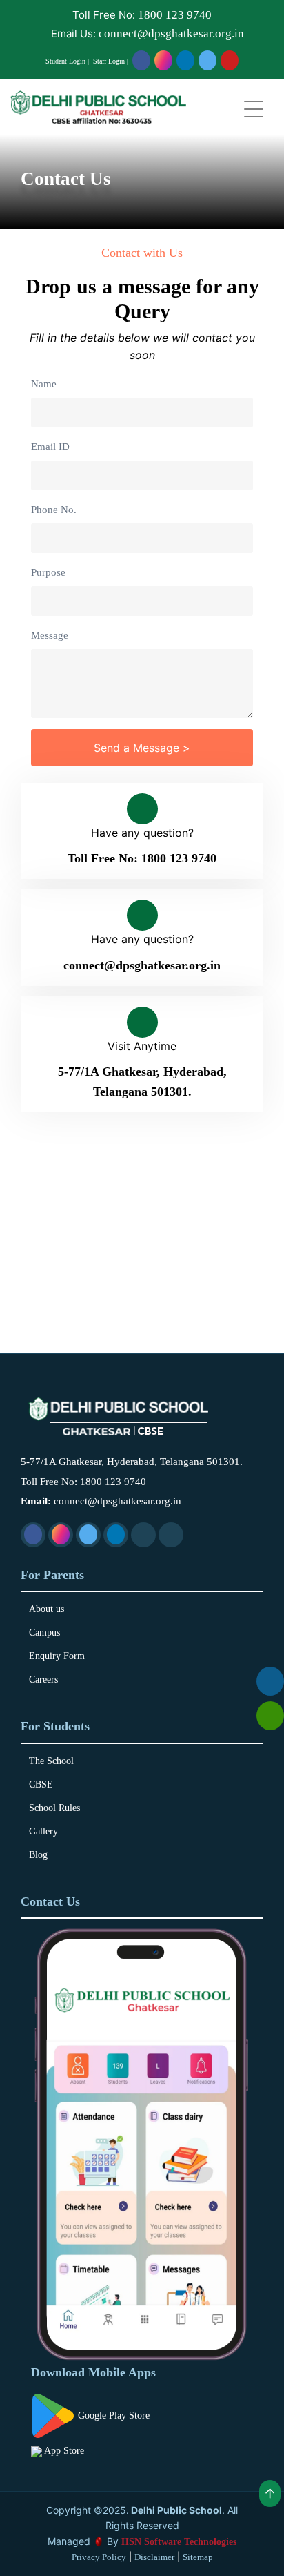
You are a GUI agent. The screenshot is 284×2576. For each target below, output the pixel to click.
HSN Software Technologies (179, 2542)
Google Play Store (112, 2415)
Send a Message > (142, 748)
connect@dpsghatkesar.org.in (171, 33)
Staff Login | (111, 61)
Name (44, 384)
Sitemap (198, 2557)
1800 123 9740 (175, 15)
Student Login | (67, 61)
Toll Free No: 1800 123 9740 (142, 858)
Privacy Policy (99, 2557)
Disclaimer (154, 2557)
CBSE (41, 1785)
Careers (43, 1680)
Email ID (50, 447)
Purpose (48, 572)
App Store (63, 2451)
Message (50, 635)
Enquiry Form (57, 1656)
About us (47, 1609)
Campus (44, 1633)
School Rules (54, 1808)
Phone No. (54, 510)
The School (51, 1761)
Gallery (43, 1832)
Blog (38, 1855)
